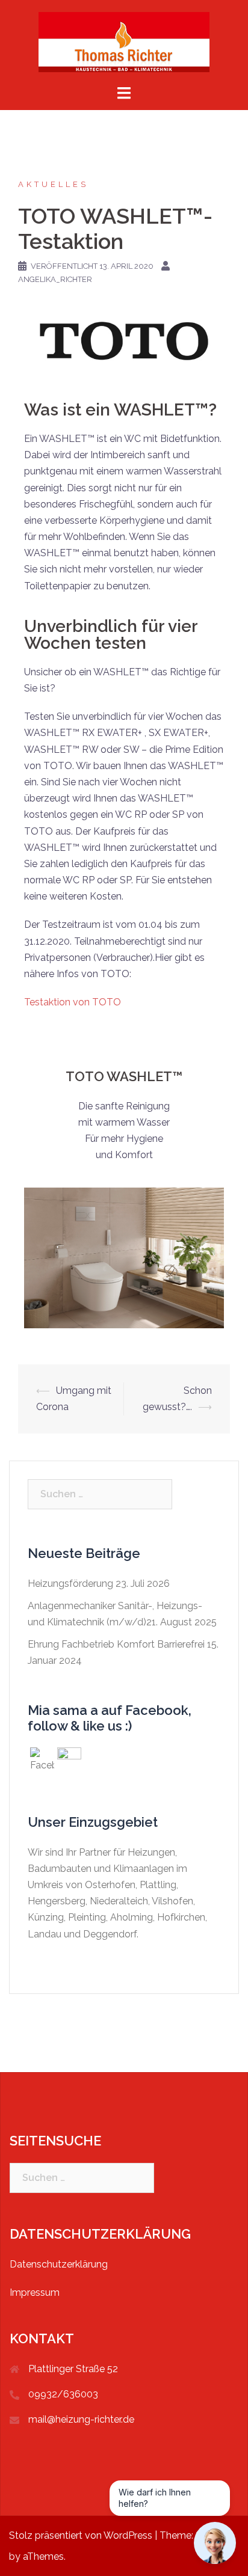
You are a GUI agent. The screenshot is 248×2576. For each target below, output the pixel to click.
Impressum (35, 2292)
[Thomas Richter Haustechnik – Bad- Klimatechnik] (124, 41)
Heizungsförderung (70, 1584)
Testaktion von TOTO (73, 1002)
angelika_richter (55, 279)
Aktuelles (53, 184)
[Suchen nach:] (100, 1494)
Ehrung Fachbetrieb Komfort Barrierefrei (116, 1644)
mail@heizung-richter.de (81, 2419)
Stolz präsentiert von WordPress (81, 2535)
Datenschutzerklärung (59, 2264)
